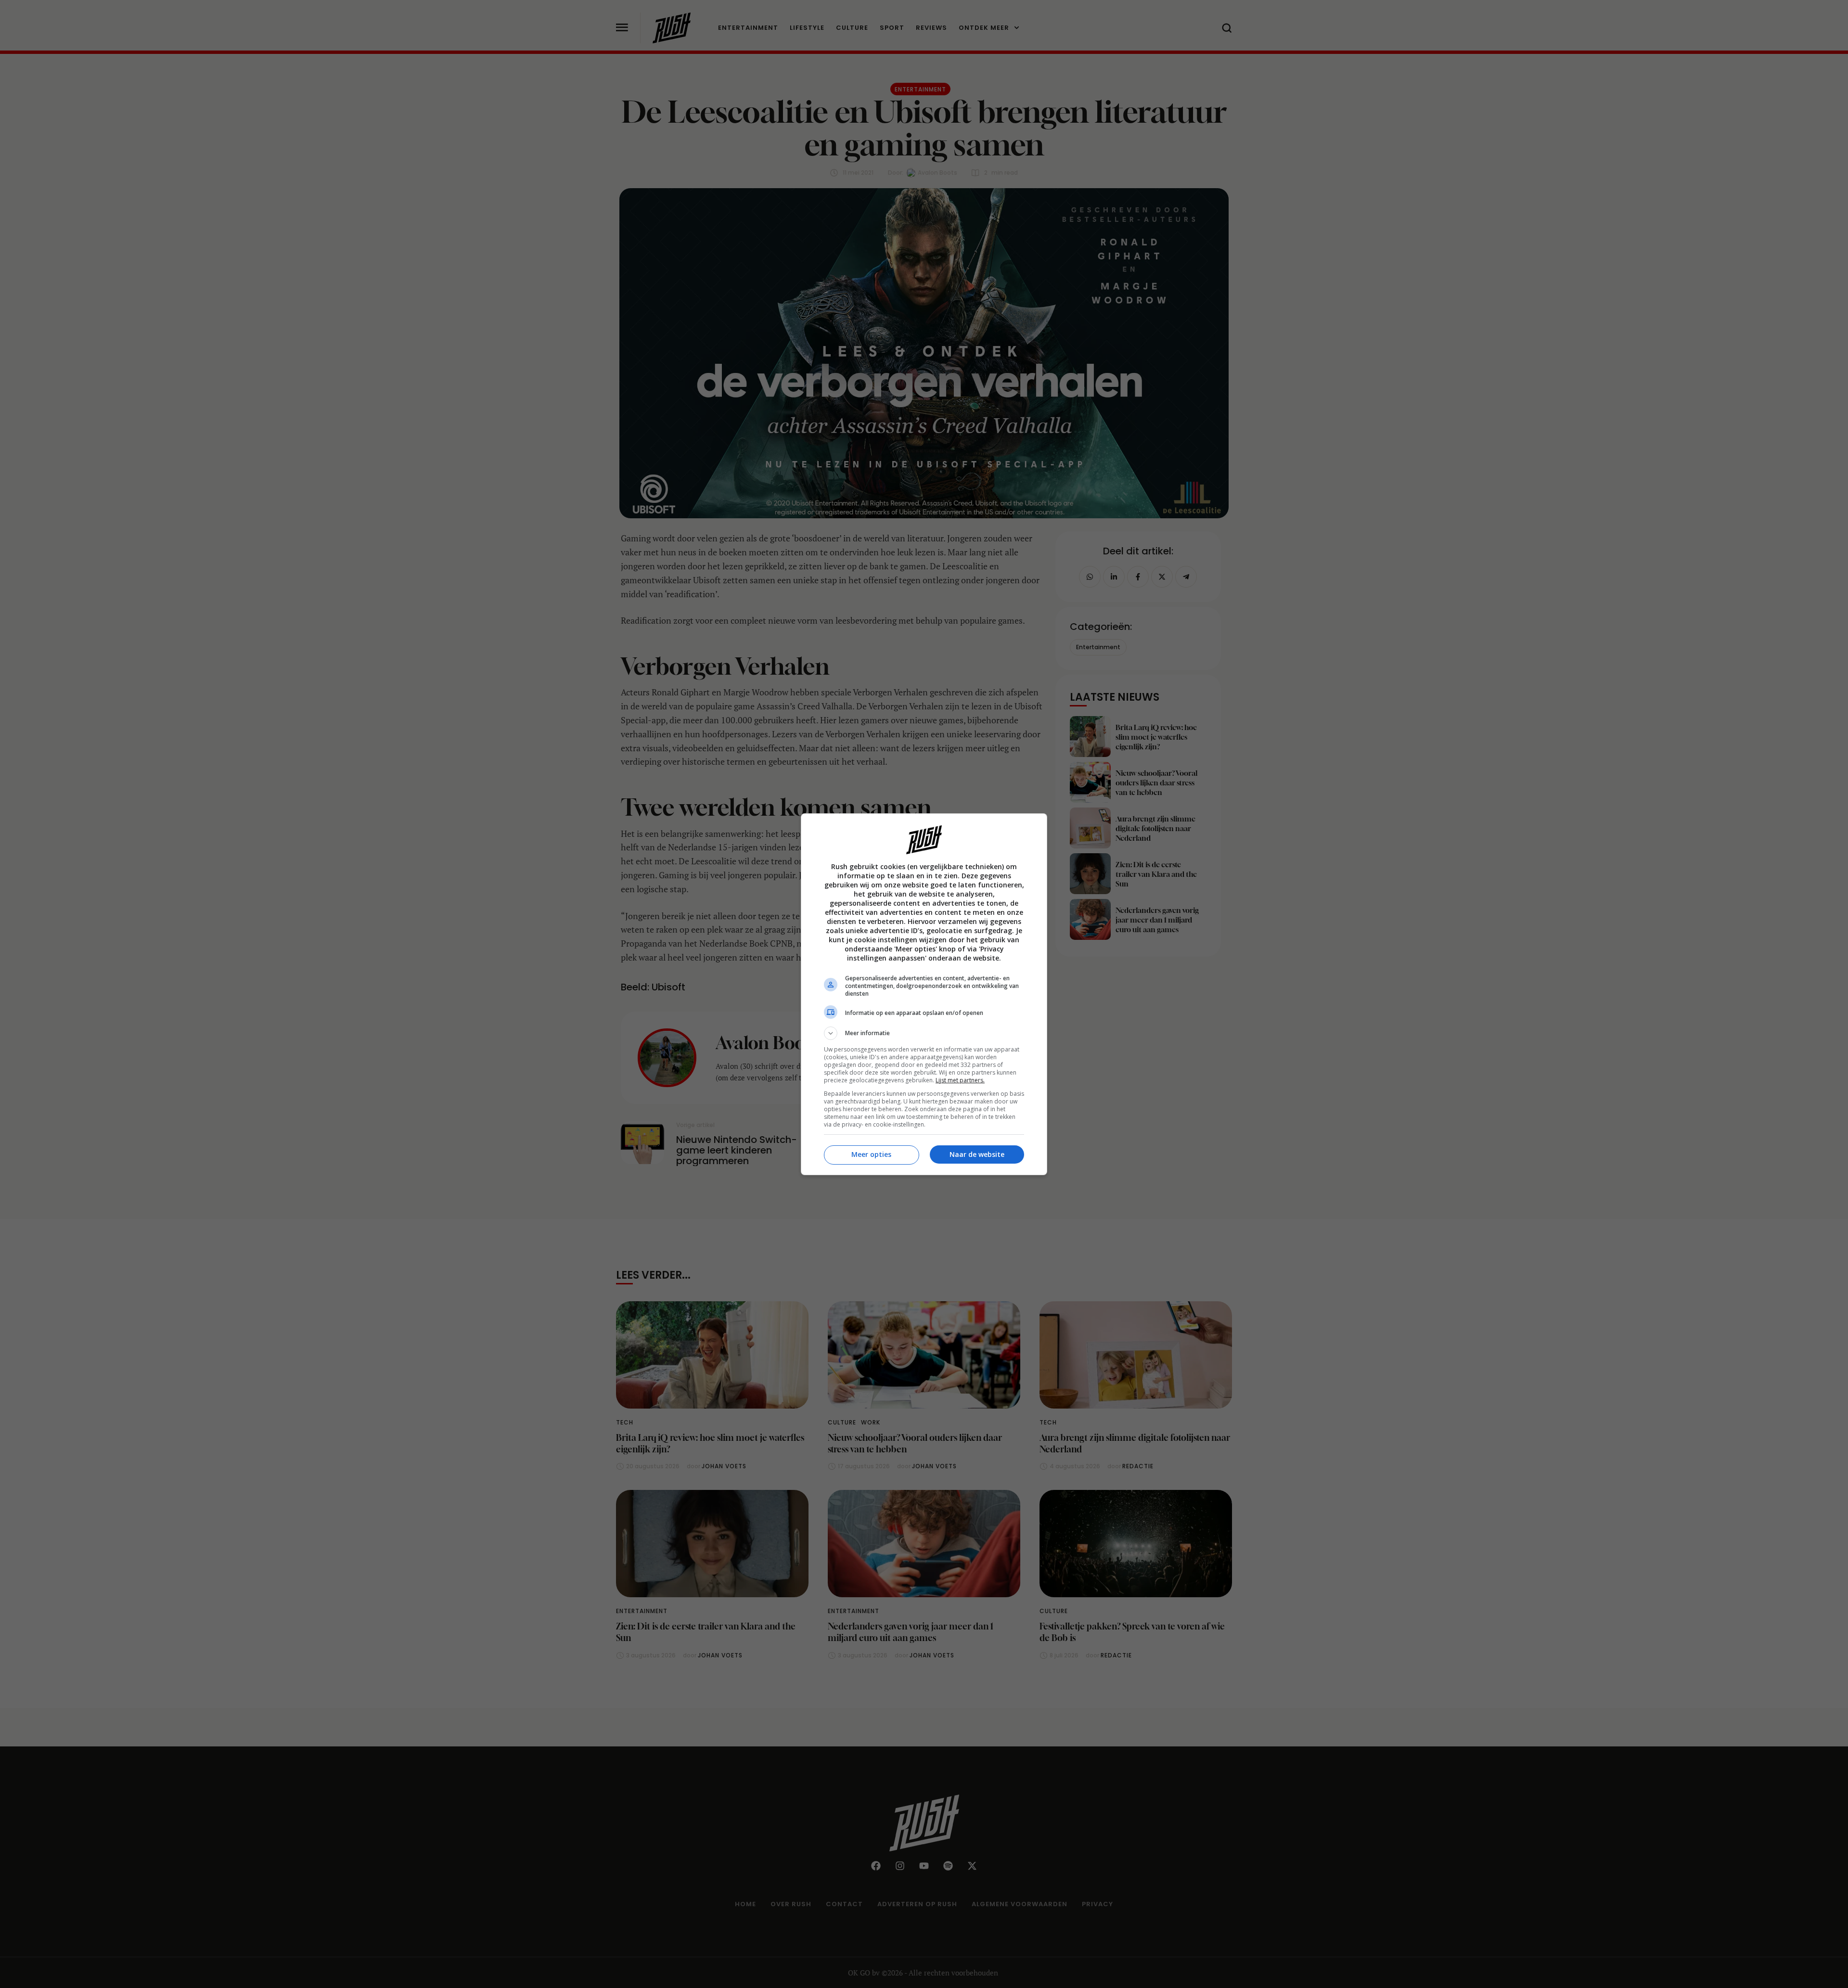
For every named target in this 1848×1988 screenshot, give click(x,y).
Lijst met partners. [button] (960, 1080)
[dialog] (924, 994)
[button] (924, 1033)
